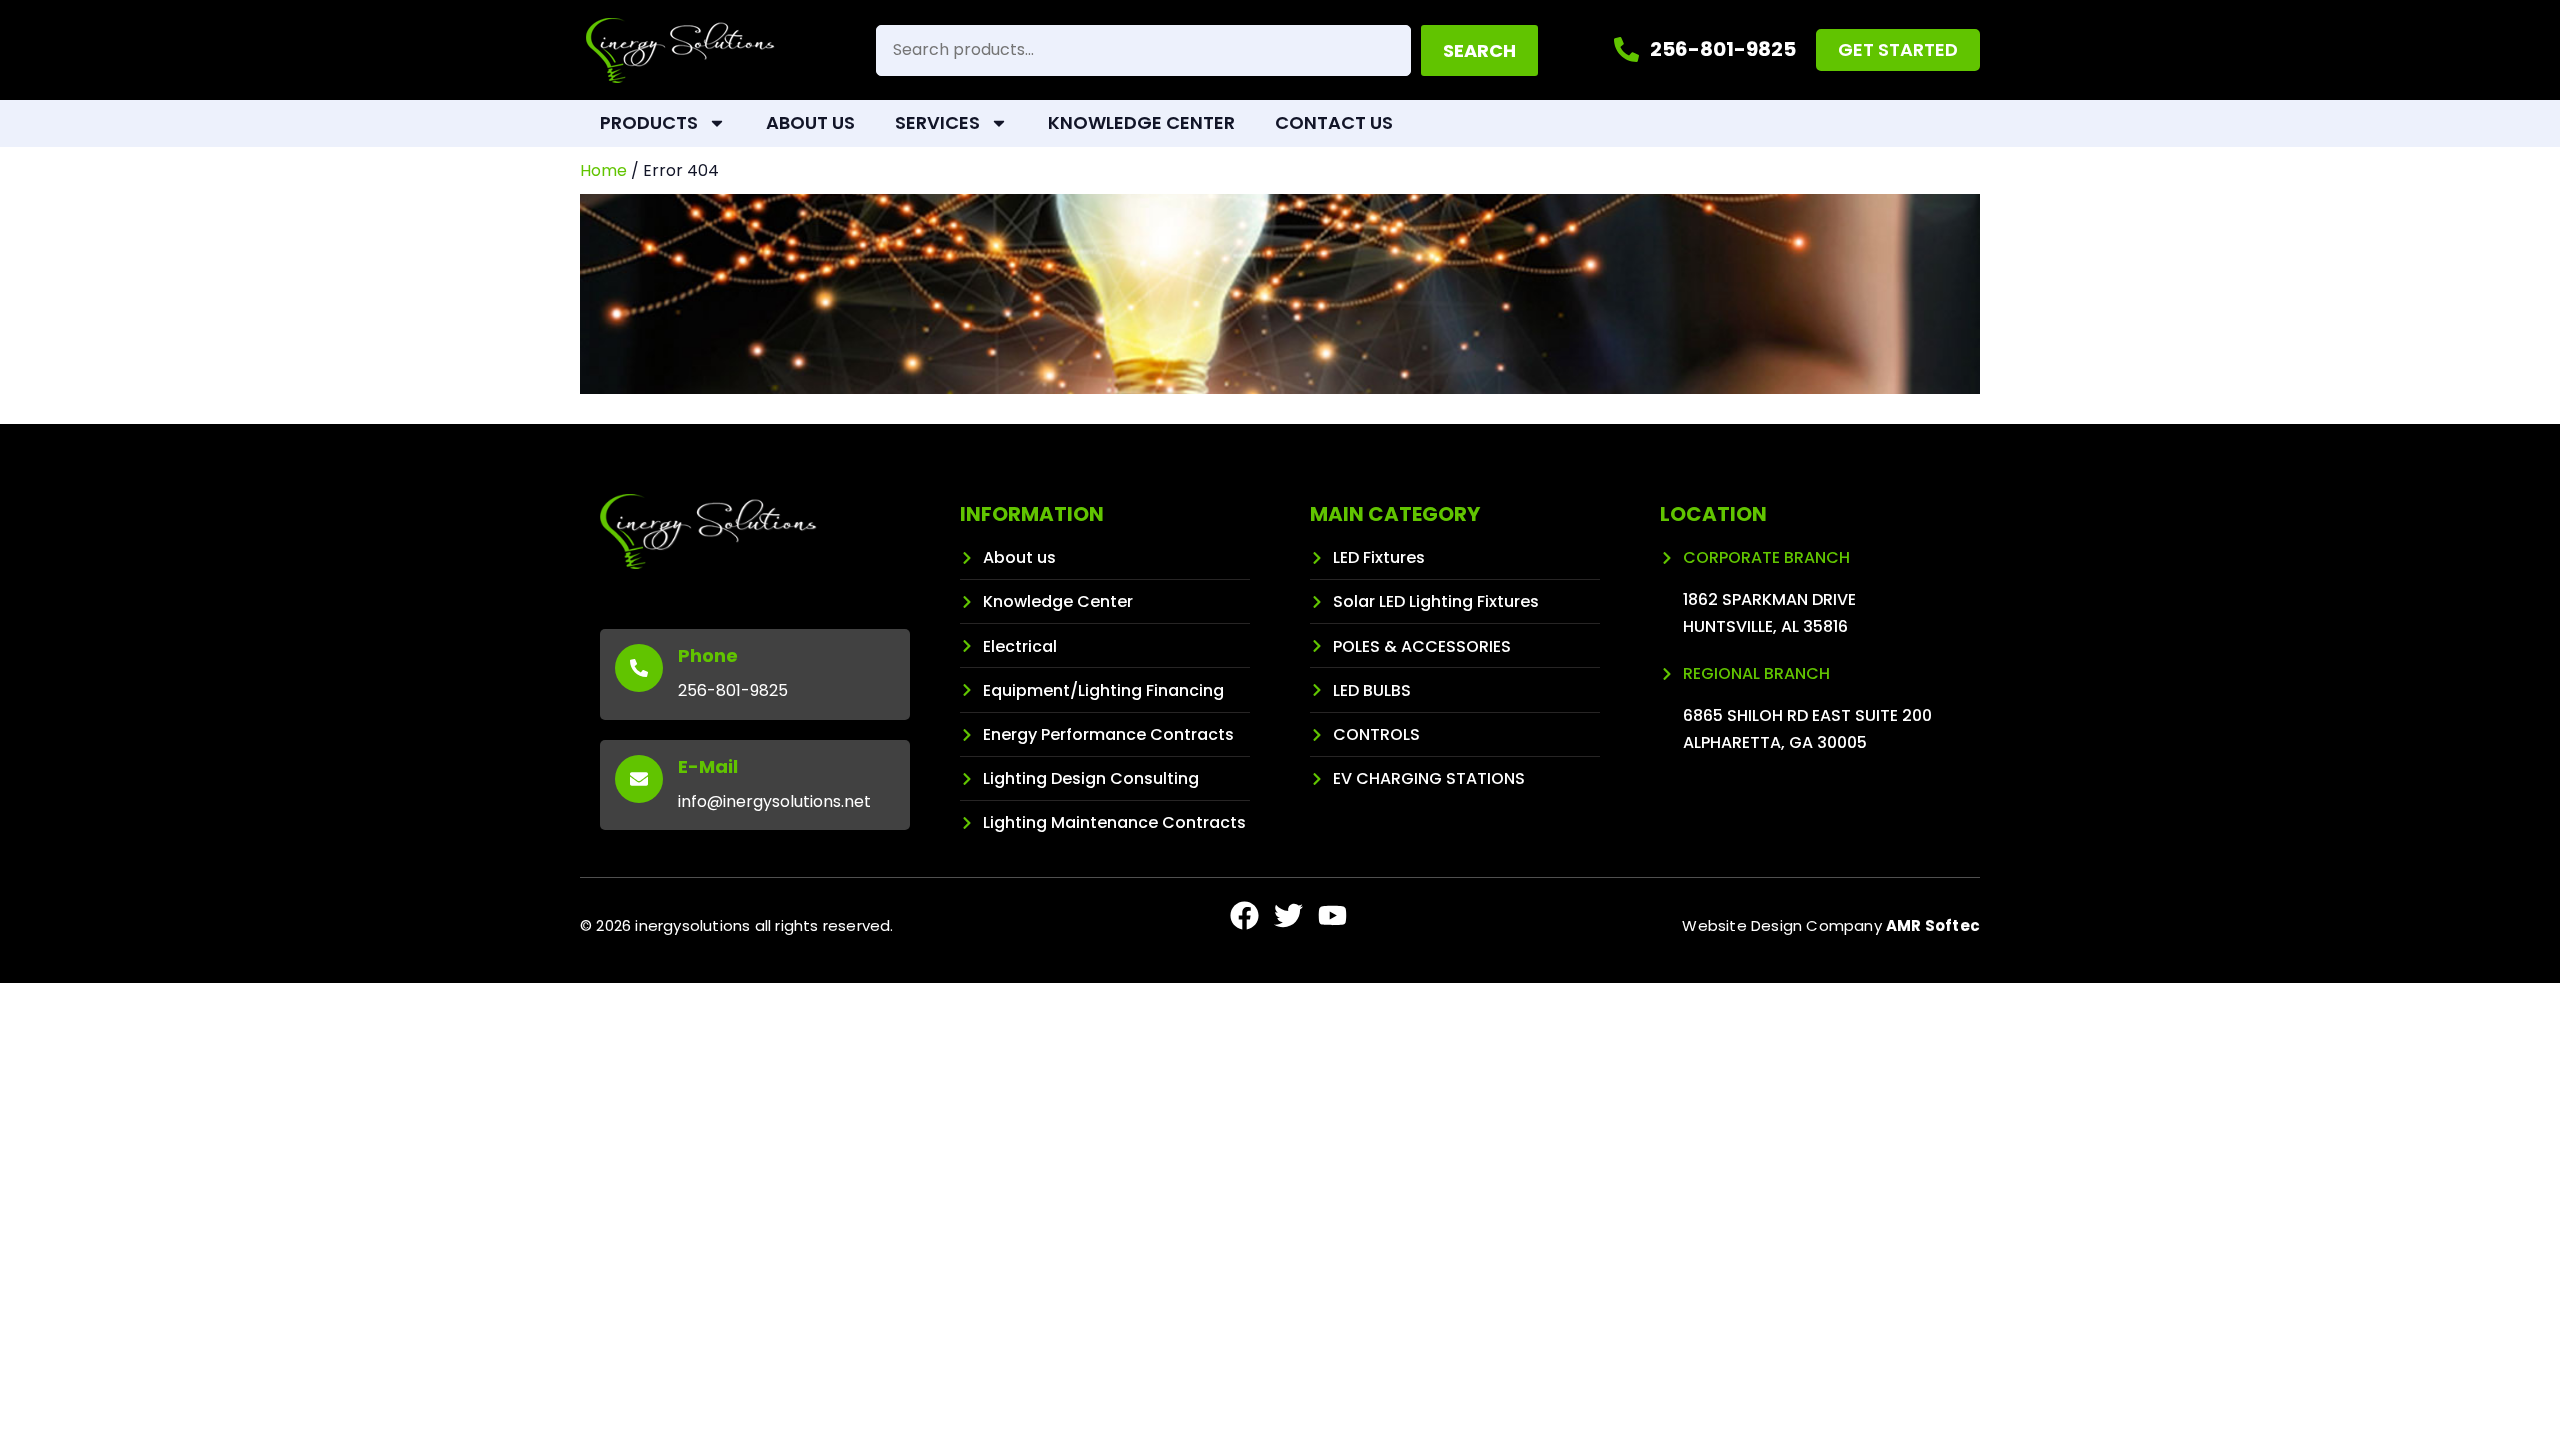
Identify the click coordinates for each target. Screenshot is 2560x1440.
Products (649, 122)
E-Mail (708, 766)
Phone (708, 655)
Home (603, 170)
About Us (810, 122)
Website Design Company (1831, 925)
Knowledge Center (1141, 122)
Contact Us (1334, 122)
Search (1479, 50)
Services (937, 122)
